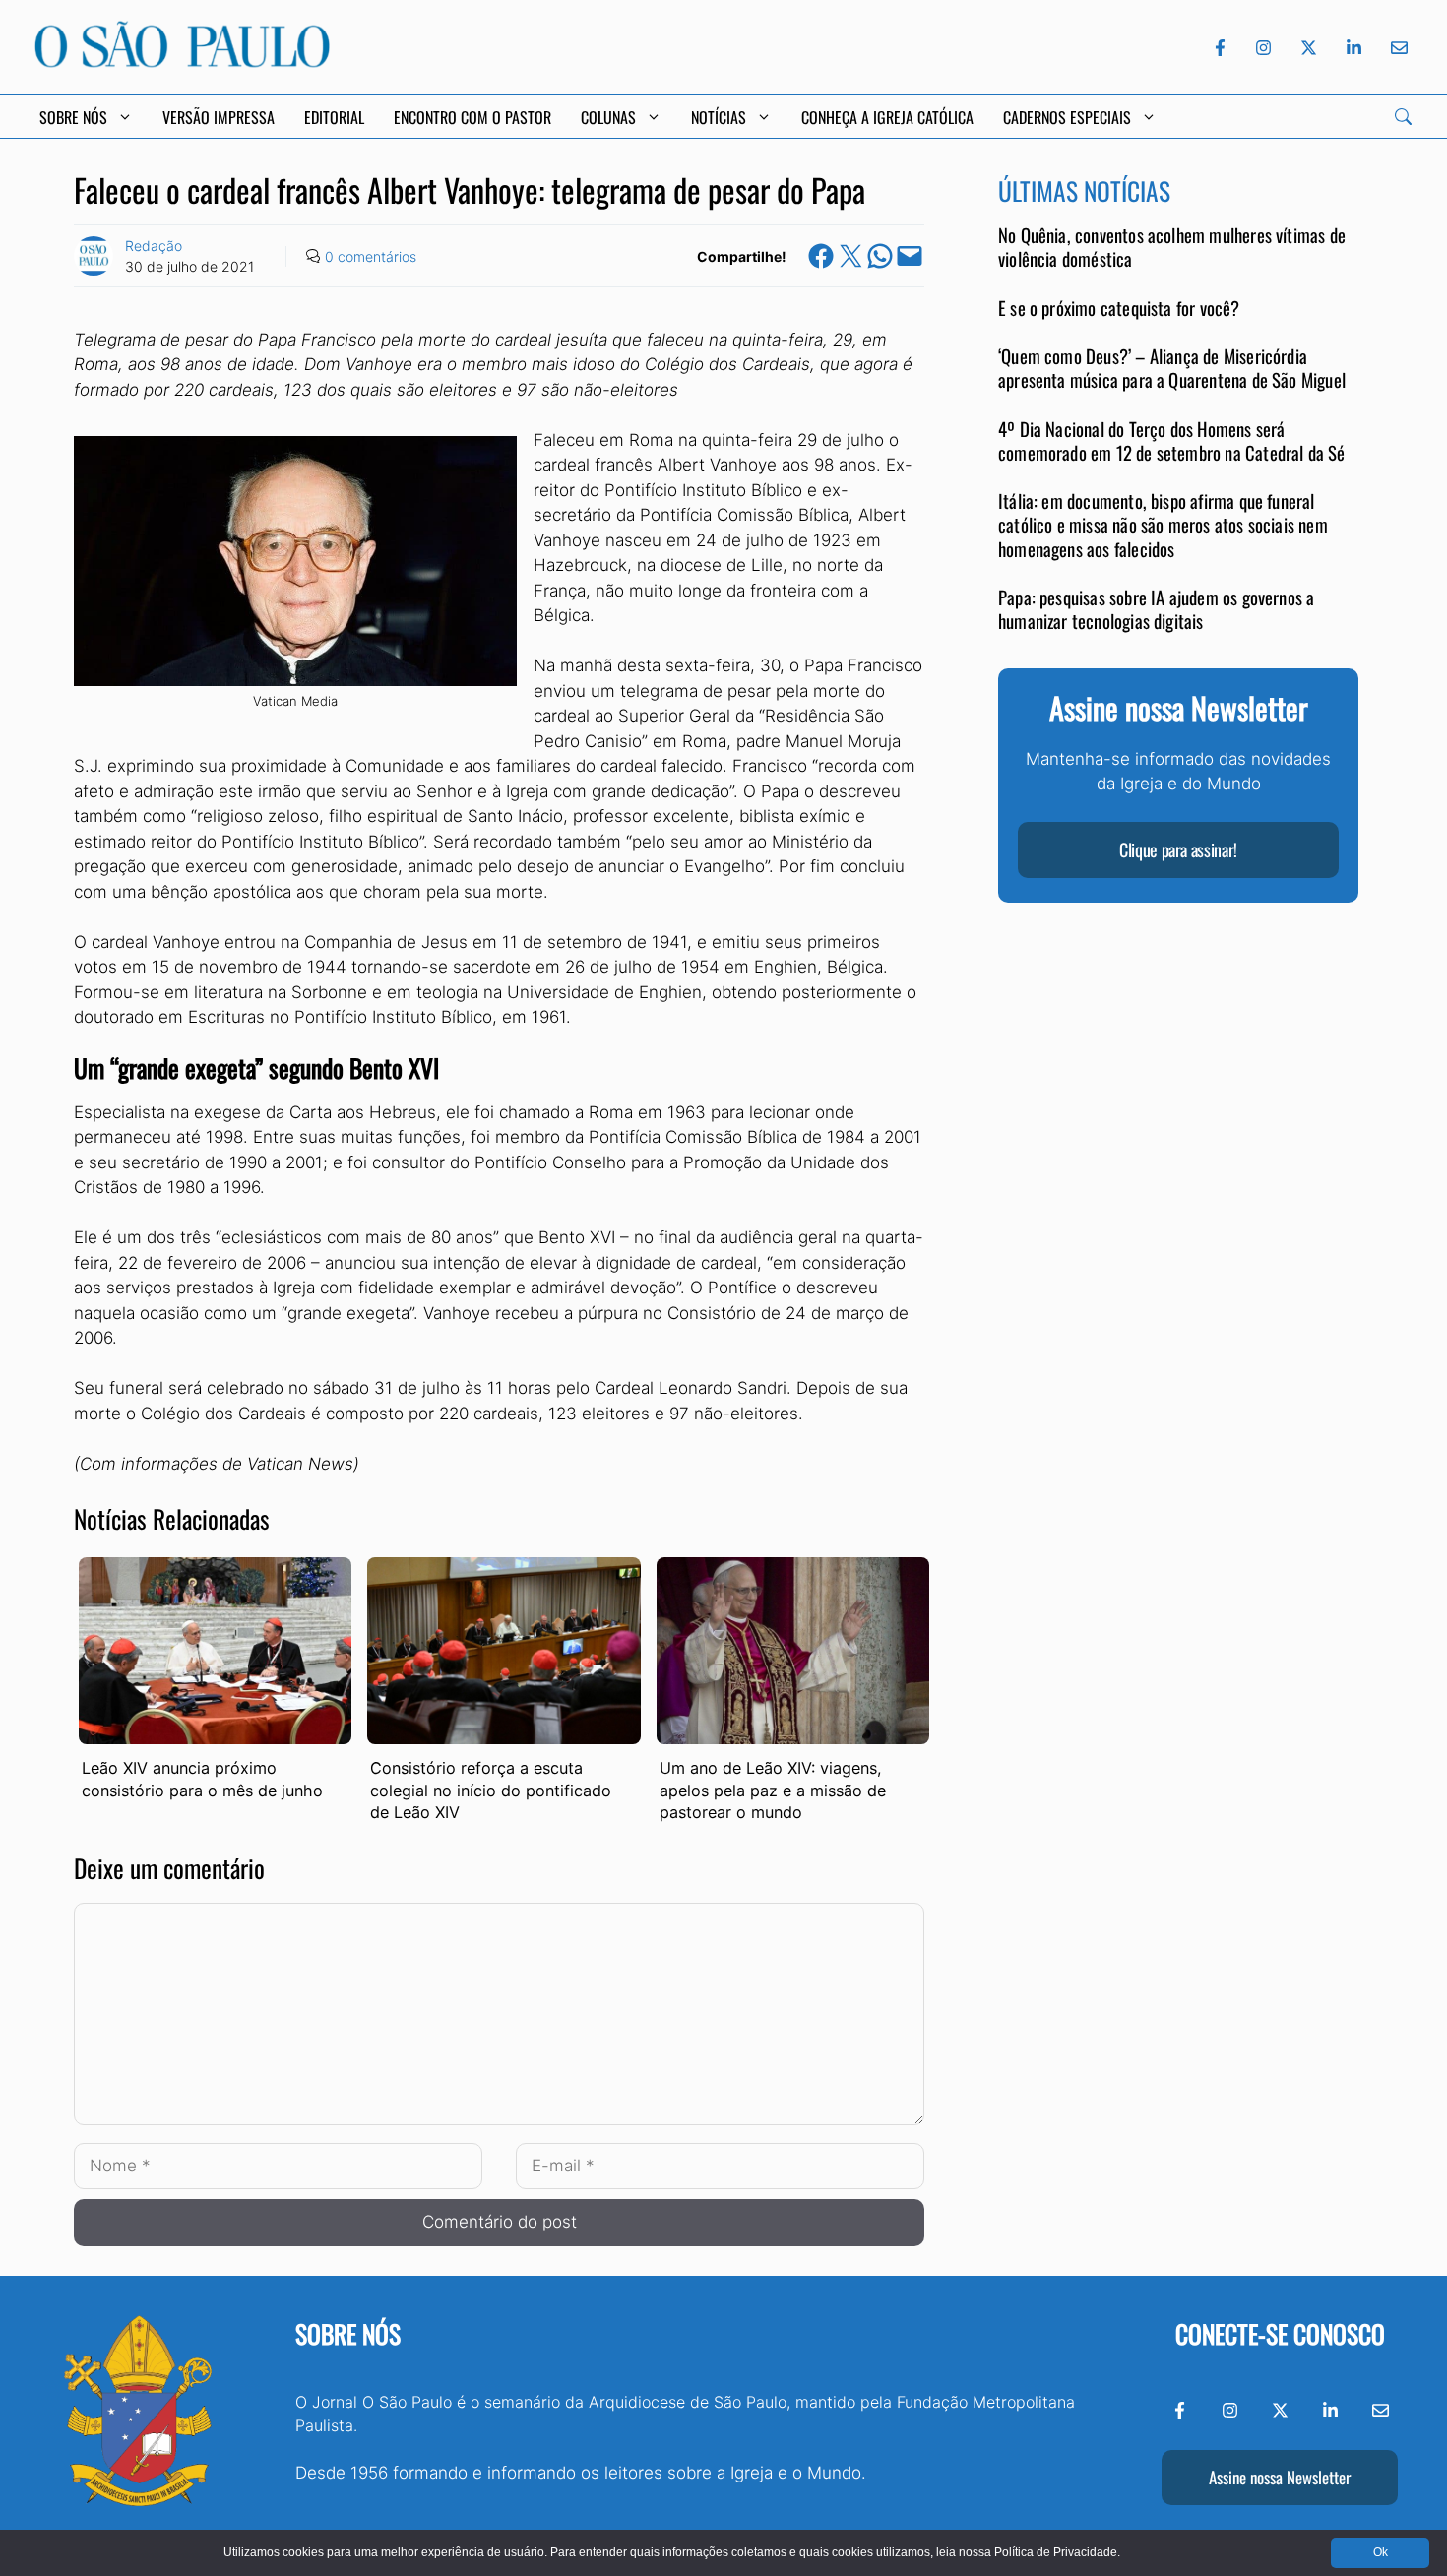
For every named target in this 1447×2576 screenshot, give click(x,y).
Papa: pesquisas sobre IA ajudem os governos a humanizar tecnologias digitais (1156, 609)
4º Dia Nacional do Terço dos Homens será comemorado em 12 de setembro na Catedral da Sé (1172, 440)
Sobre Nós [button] (73, 117)
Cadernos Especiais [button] (1067, 117)
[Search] (1403, 117)
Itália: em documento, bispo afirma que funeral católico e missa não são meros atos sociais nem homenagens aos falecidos (1163, 525)
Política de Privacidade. (1057, 2552)
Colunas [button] (608, 117)
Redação (154, 246)
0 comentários (371, 256)
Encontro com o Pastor (472, 117)
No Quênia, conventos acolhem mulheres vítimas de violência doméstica (1172, 247)
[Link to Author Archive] (94, 256)
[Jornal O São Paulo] (182, 62)
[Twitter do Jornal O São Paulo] (1309, 48)
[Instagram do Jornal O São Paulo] (1263, 48)
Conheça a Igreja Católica (887, 117)
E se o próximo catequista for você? (1119, 308)
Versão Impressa (219, 117)
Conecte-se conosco (1280, 2333)
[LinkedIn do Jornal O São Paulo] (1354, 48)
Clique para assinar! (1178, 849)
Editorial (334, 117)
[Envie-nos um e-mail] (1396, 48)
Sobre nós (348, 2333)
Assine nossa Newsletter (1280, 2477)
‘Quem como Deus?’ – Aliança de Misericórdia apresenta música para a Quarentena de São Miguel (1172, 368)
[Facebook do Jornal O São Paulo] (1220, 48)
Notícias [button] (719, 117)
